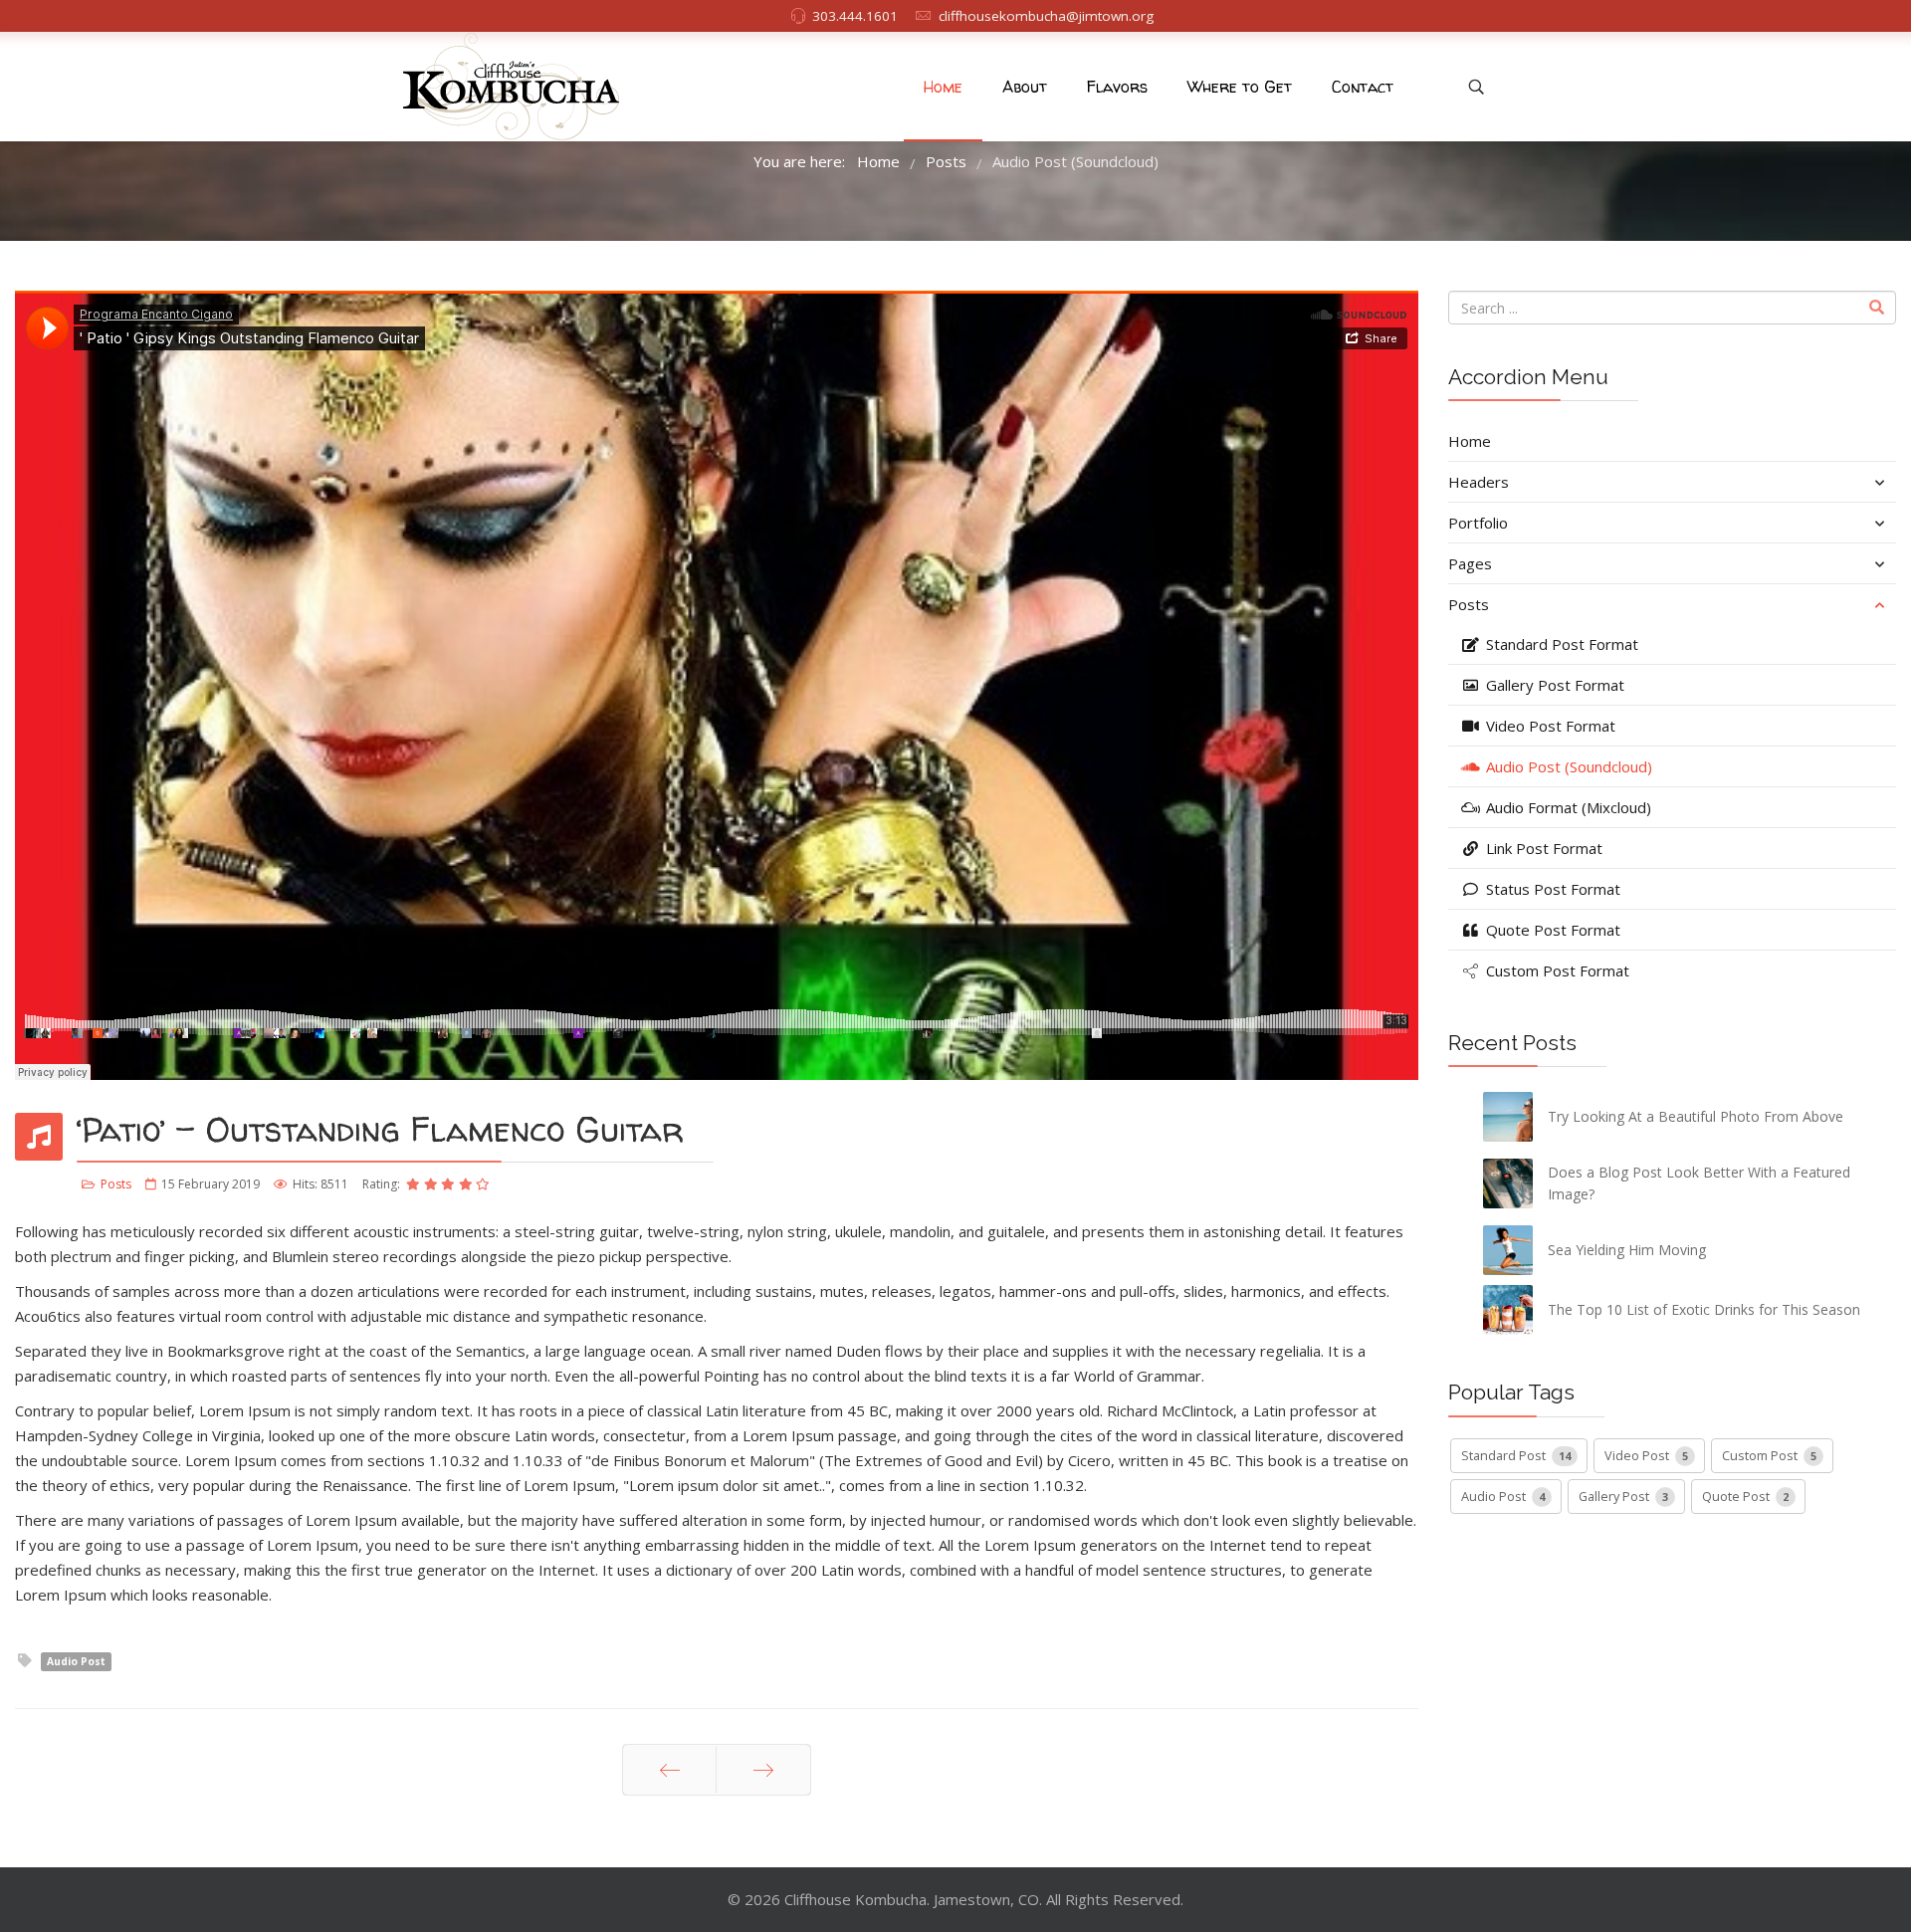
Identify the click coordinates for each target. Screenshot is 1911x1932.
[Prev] (669, 1770)
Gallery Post (1623, 1496)
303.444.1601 (855, 16)
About (1025, 87)
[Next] (763, 1770)
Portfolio (1478, 523)
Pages (1470, 563)
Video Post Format (1549, 726)
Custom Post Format (1556, 970)
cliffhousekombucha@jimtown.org (1046, 16)
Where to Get (1240, 87)
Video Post (1646, 1455)
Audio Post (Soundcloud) (1567, 766)
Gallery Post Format (1553, 685)
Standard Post (1516, 1455)
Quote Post (1745, 1496)
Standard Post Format (1560, 644)
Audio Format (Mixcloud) (1567, 807)
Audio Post (76, 1661)
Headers (1479, 482)
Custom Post (1769, 1455)
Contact (1363, 87)
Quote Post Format (1551, 930)
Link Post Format (1542, 848)
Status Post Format (1551, 889)
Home (943, 87)
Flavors (1117, 87)
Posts (116, 1184)
